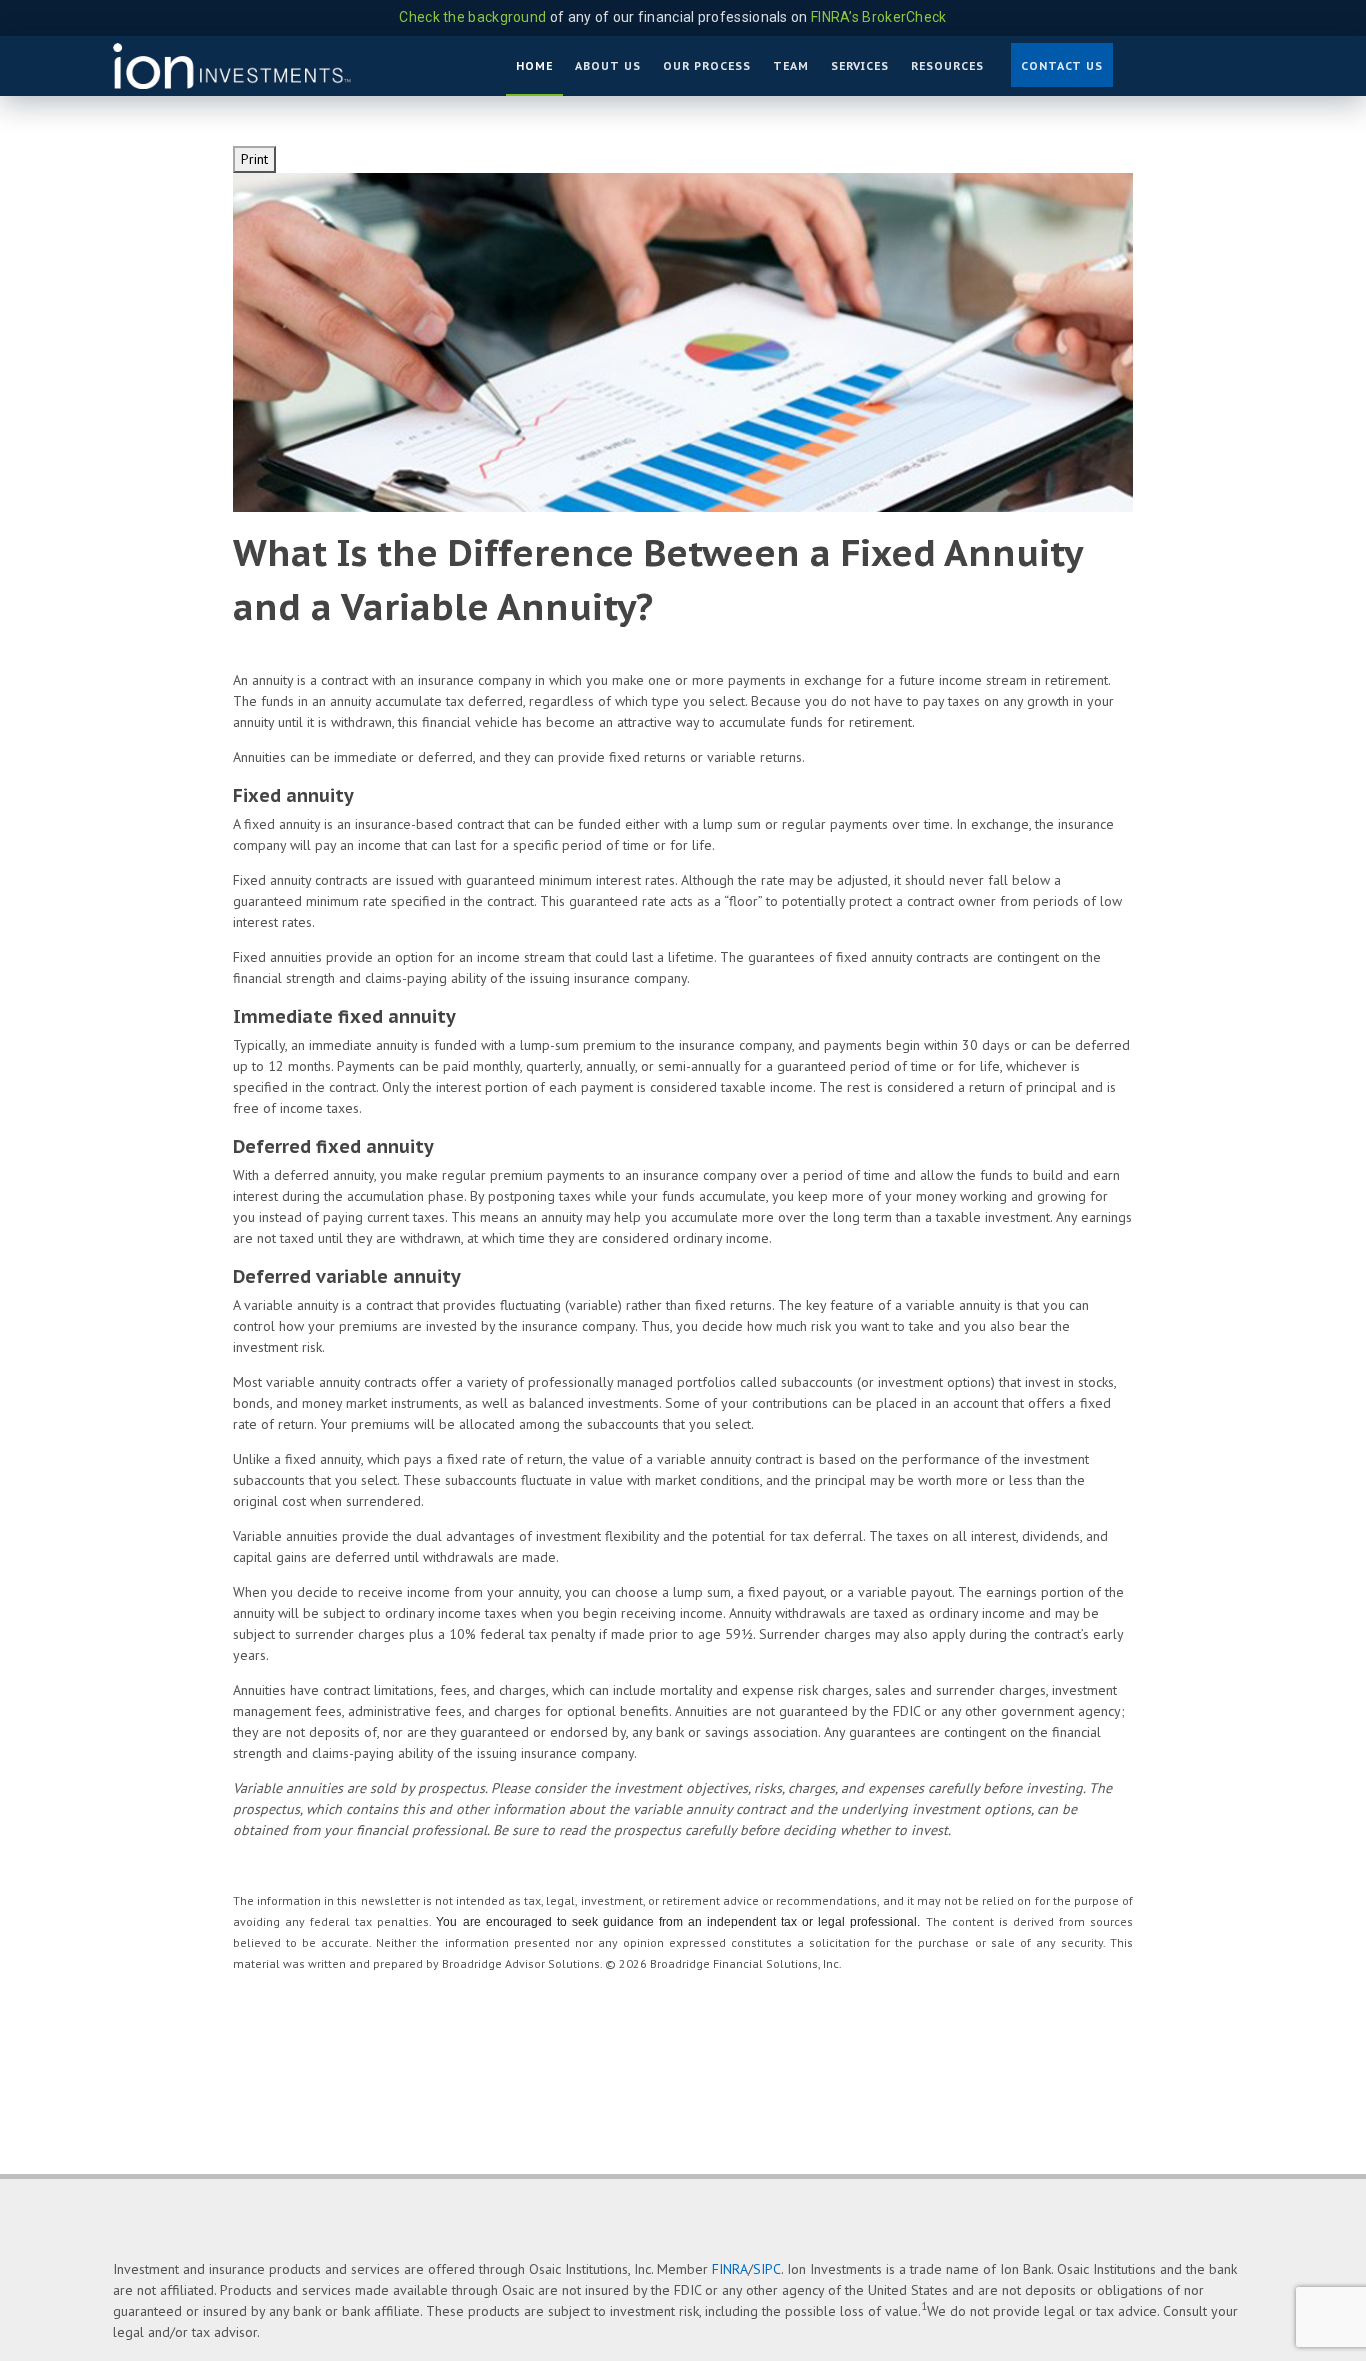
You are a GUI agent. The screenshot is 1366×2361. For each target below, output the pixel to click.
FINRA (730, 2269)
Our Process (707, 66)
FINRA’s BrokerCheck (879, 17)
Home (534, 66)
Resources (947, 66)
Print (254, 159)
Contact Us (1062, 66)
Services (860, 66)
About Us (608, 66)
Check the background (472, 17)
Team (791, 66)
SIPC (767, 2269)
